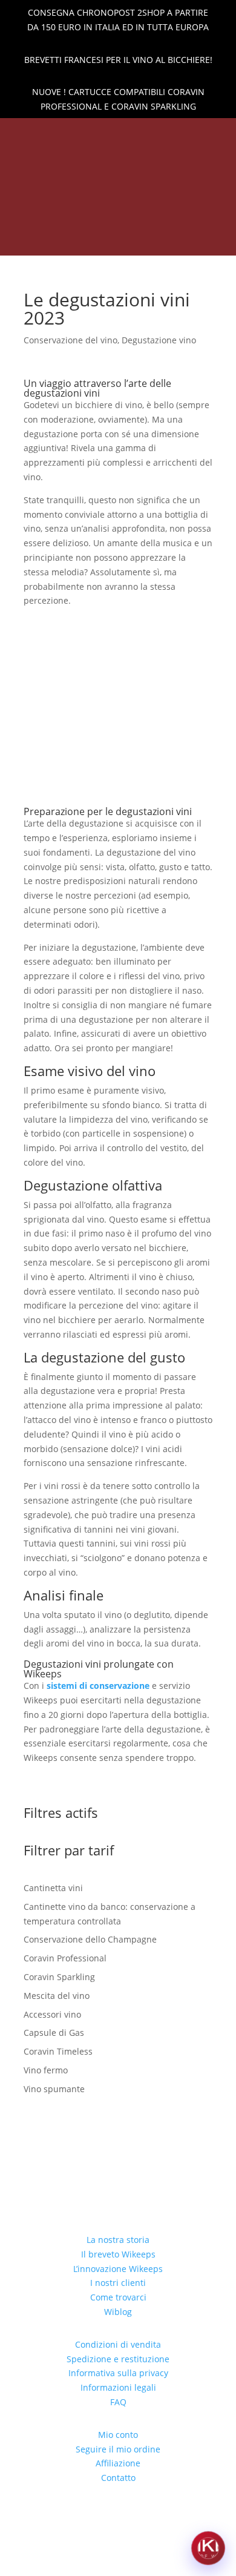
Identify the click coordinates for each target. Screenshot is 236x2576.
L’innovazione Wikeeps (118, 2269)
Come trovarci (118, 2297)
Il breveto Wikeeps (118, 2254)
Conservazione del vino (70, 340)
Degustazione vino (159, 340)
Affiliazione (118, 2463)
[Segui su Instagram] (128, 134)
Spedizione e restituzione (118, 2359)
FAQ (118, 2402)
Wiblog (118, 2312)
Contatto (118, 2478)
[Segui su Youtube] (149, 134)
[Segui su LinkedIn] (87, 134)
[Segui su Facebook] (108, 134)
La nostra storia (118, 2240)
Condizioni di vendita (118, 2344)
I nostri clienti (118, 2283)
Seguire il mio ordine (118, 2449)
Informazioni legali (118, 2387)
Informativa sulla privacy (118, 2373)
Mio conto (118, 2435)
